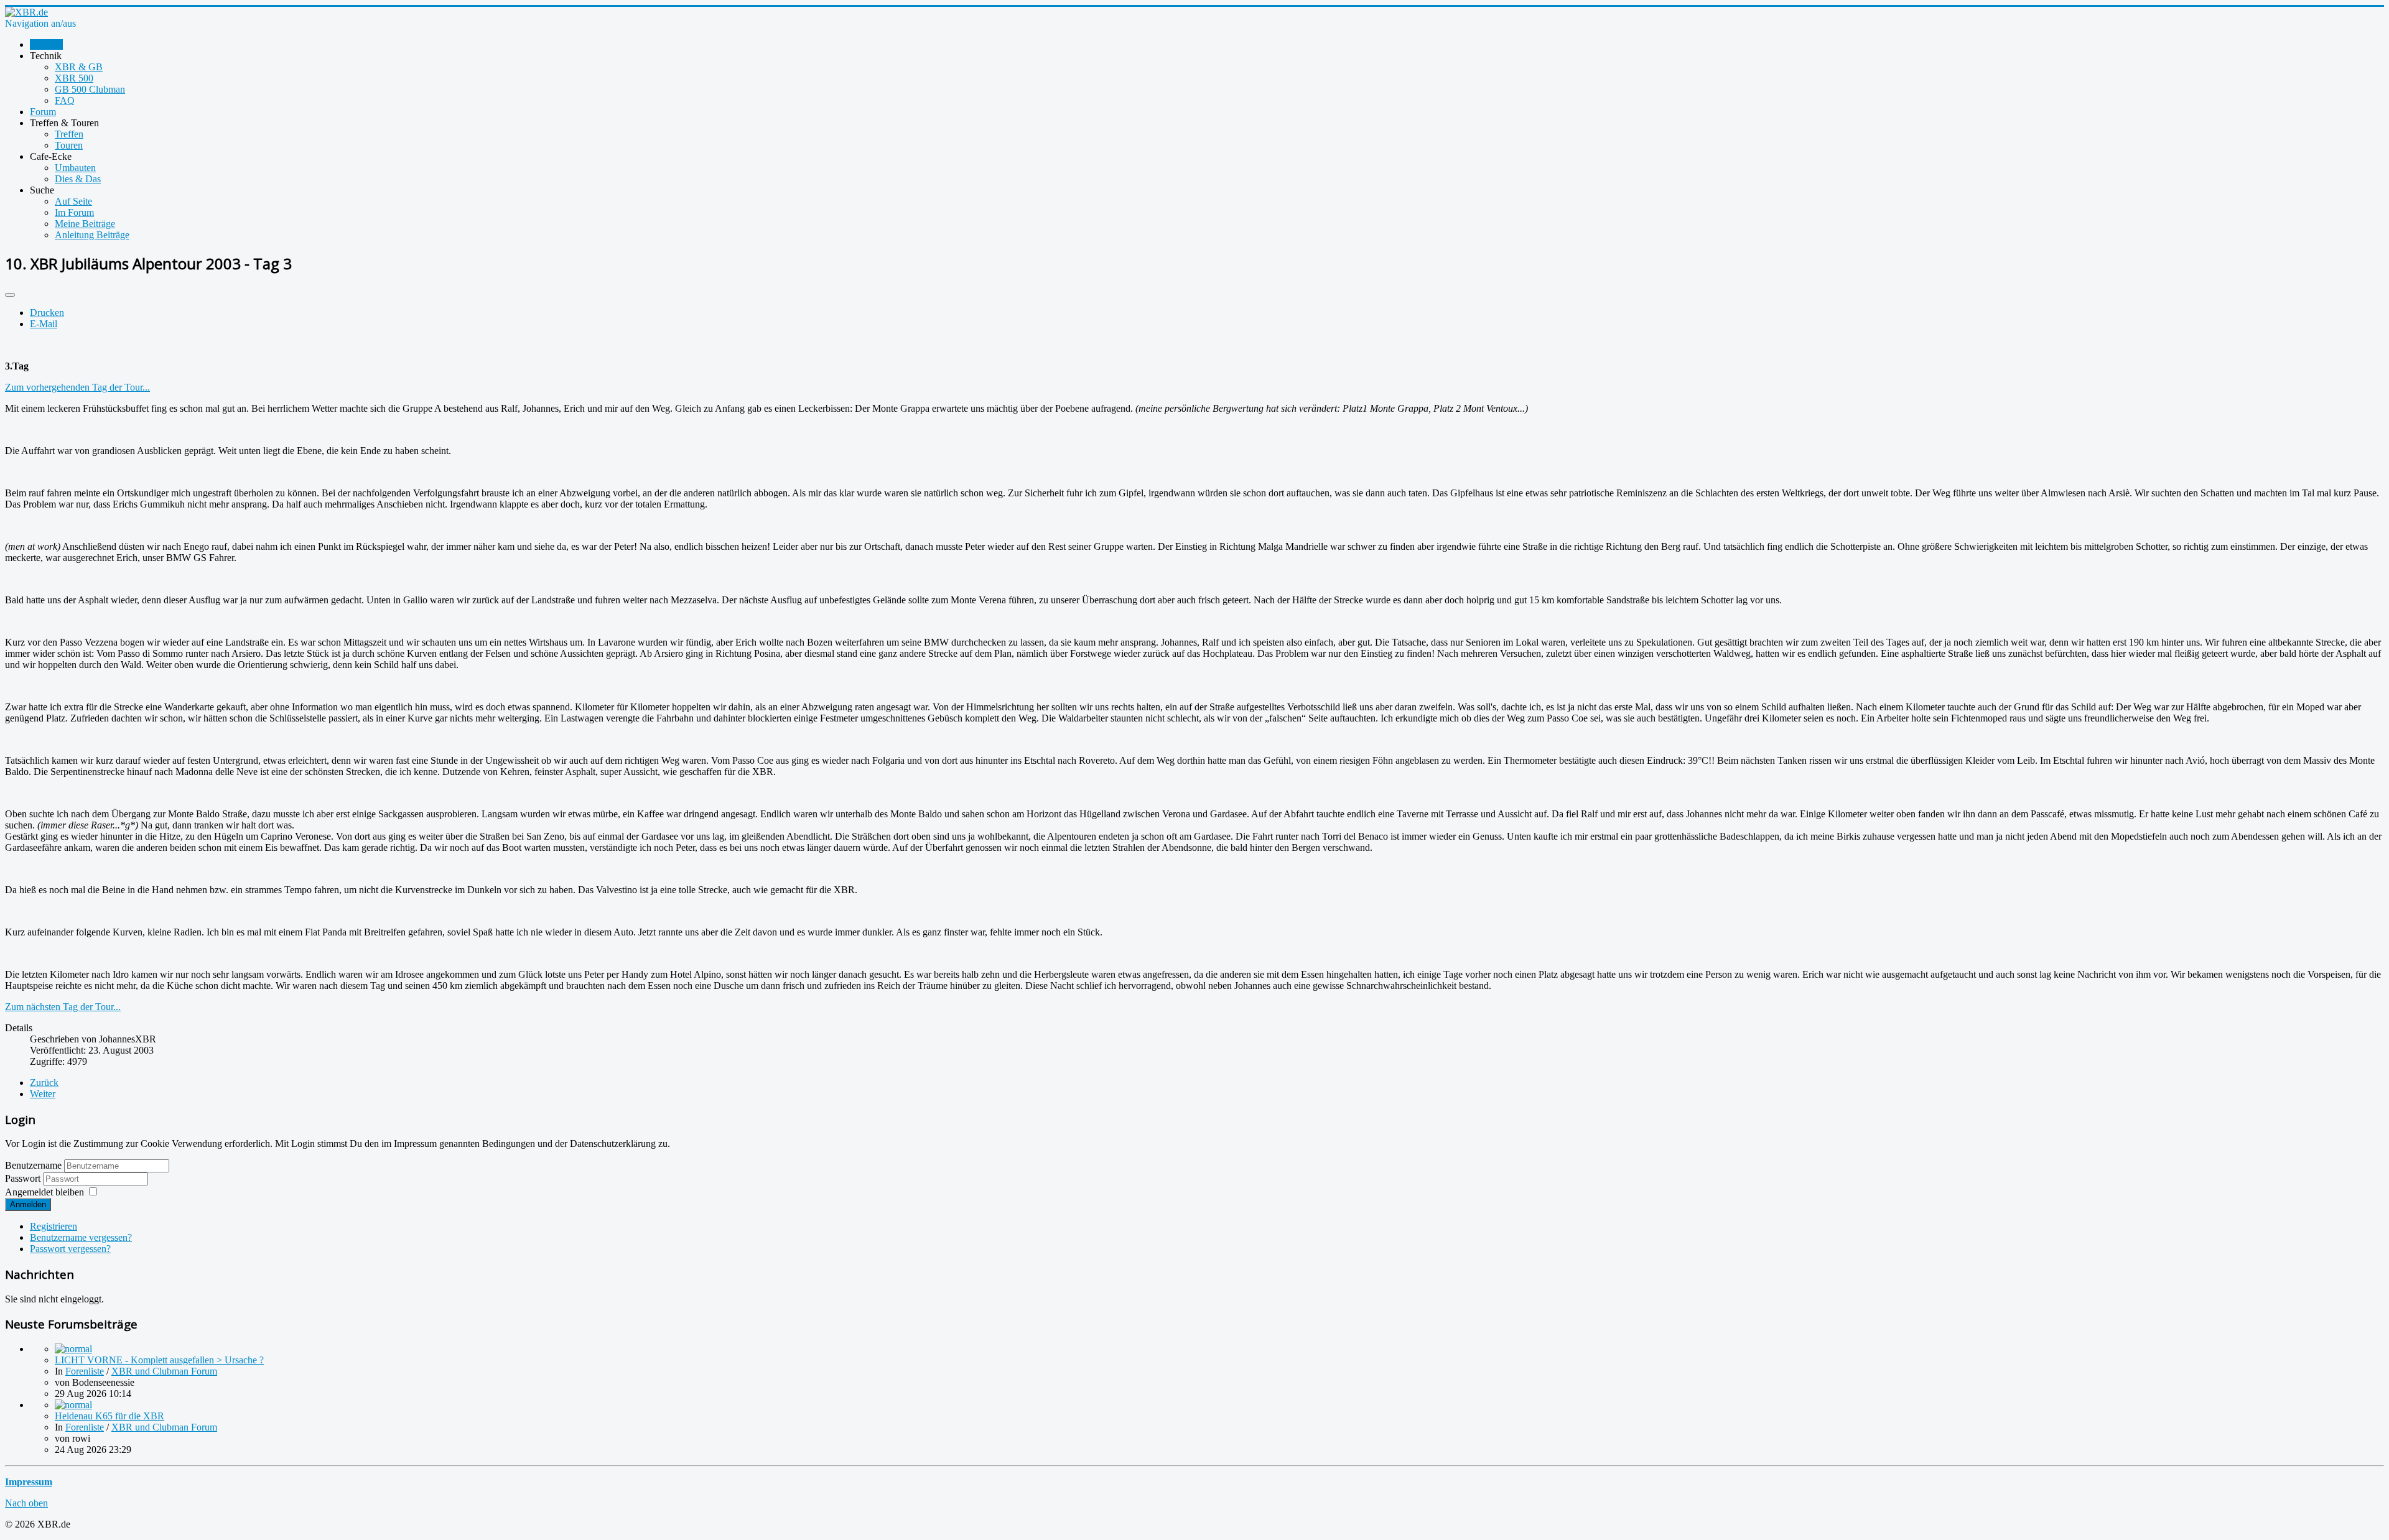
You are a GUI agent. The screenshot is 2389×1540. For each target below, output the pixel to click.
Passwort (24, 1178)
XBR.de (46, 44)
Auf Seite (73, 201)
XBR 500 (74, 78)
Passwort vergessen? (70, 1249)
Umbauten (75, 168)
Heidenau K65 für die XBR (109, 1416)
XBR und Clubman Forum (164, 1371)
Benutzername (33, 1165)
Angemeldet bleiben (44, 1192)
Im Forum (74, 212)
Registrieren (54, 1226)
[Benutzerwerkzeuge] (10, 295)
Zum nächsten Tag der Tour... (63, 1007)
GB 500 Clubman (90, 89)
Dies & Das (78, 179)
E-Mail (44, 324)
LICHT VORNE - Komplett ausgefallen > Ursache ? (159, 1360)
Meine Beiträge (85, 224)
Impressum (29, 1482)
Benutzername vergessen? (81, 1237)
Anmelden (28, 1204)
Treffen (69, 134)
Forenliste (85, 1371)
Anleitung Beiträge (92, 235)
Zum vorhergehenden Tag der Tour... (77, 387)
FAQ (65, 100)
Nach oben (26, 1503)
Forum (43, 112)
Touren (69, 145)
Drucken (47, 313)
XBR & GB (79, 67)
